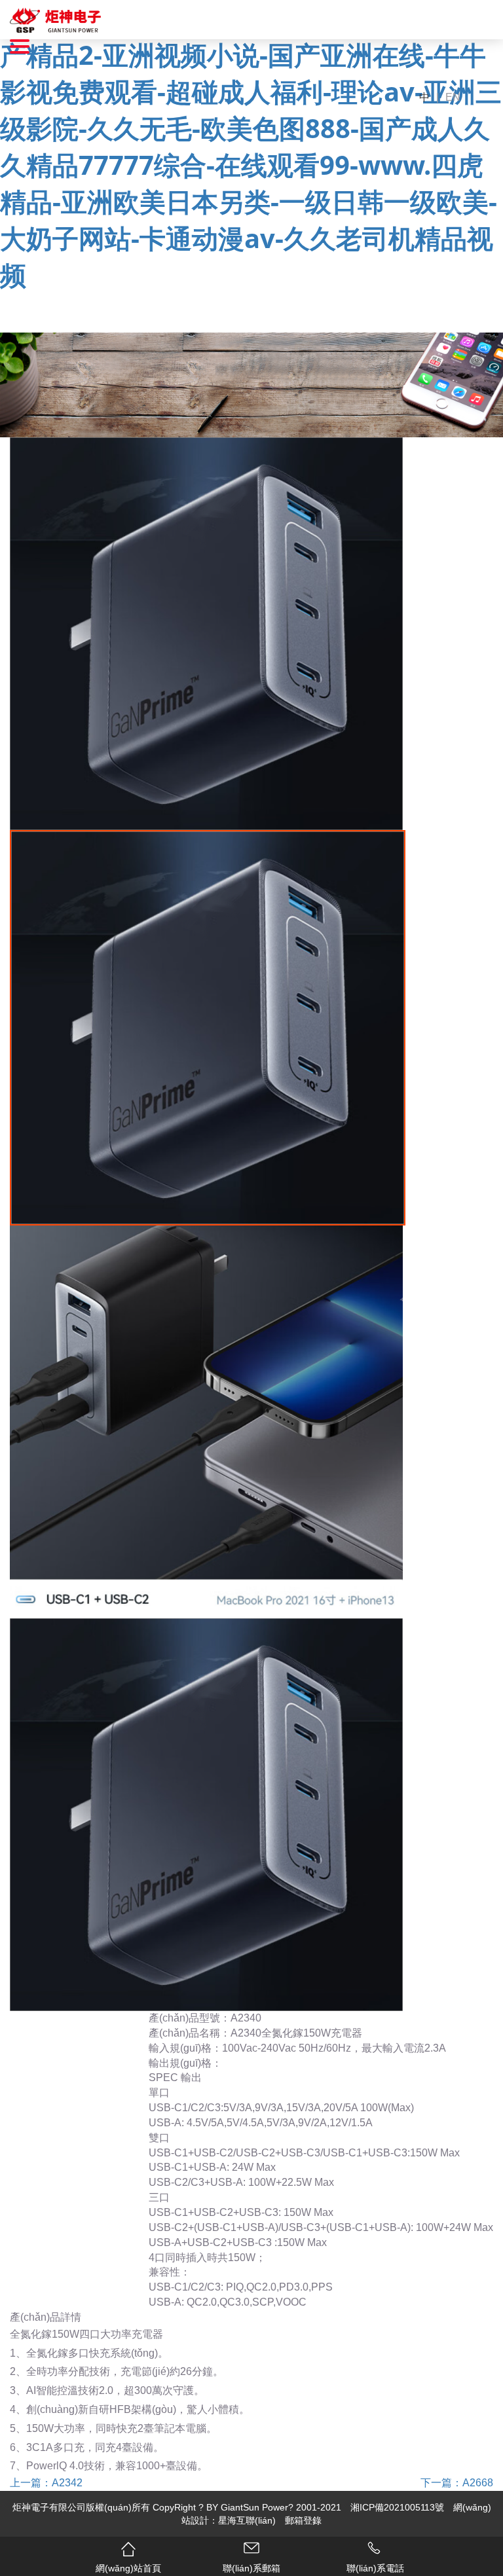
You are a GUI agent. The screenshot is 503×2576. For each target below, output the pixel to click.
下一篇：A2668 (457, 2483)
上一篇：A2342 (46, 2483)
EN (453, 97)
